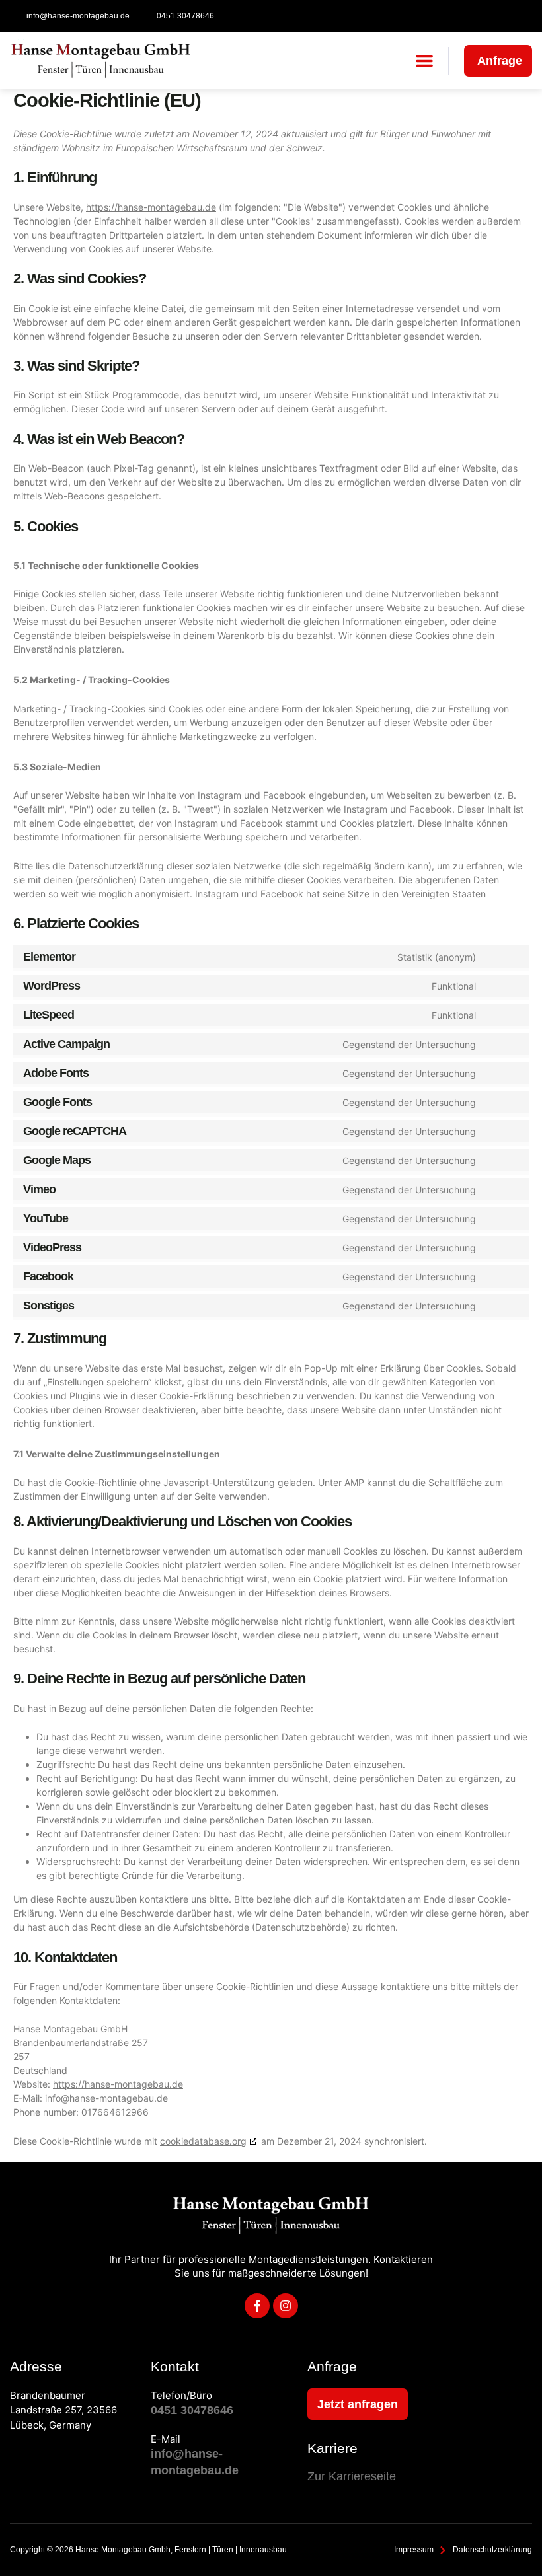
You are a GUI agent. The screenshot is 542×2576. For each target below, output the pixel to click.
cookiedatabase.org (203, 2141)
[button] (424, 61)
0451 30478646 (192, 2410)
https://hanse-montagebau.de (151, 207)
